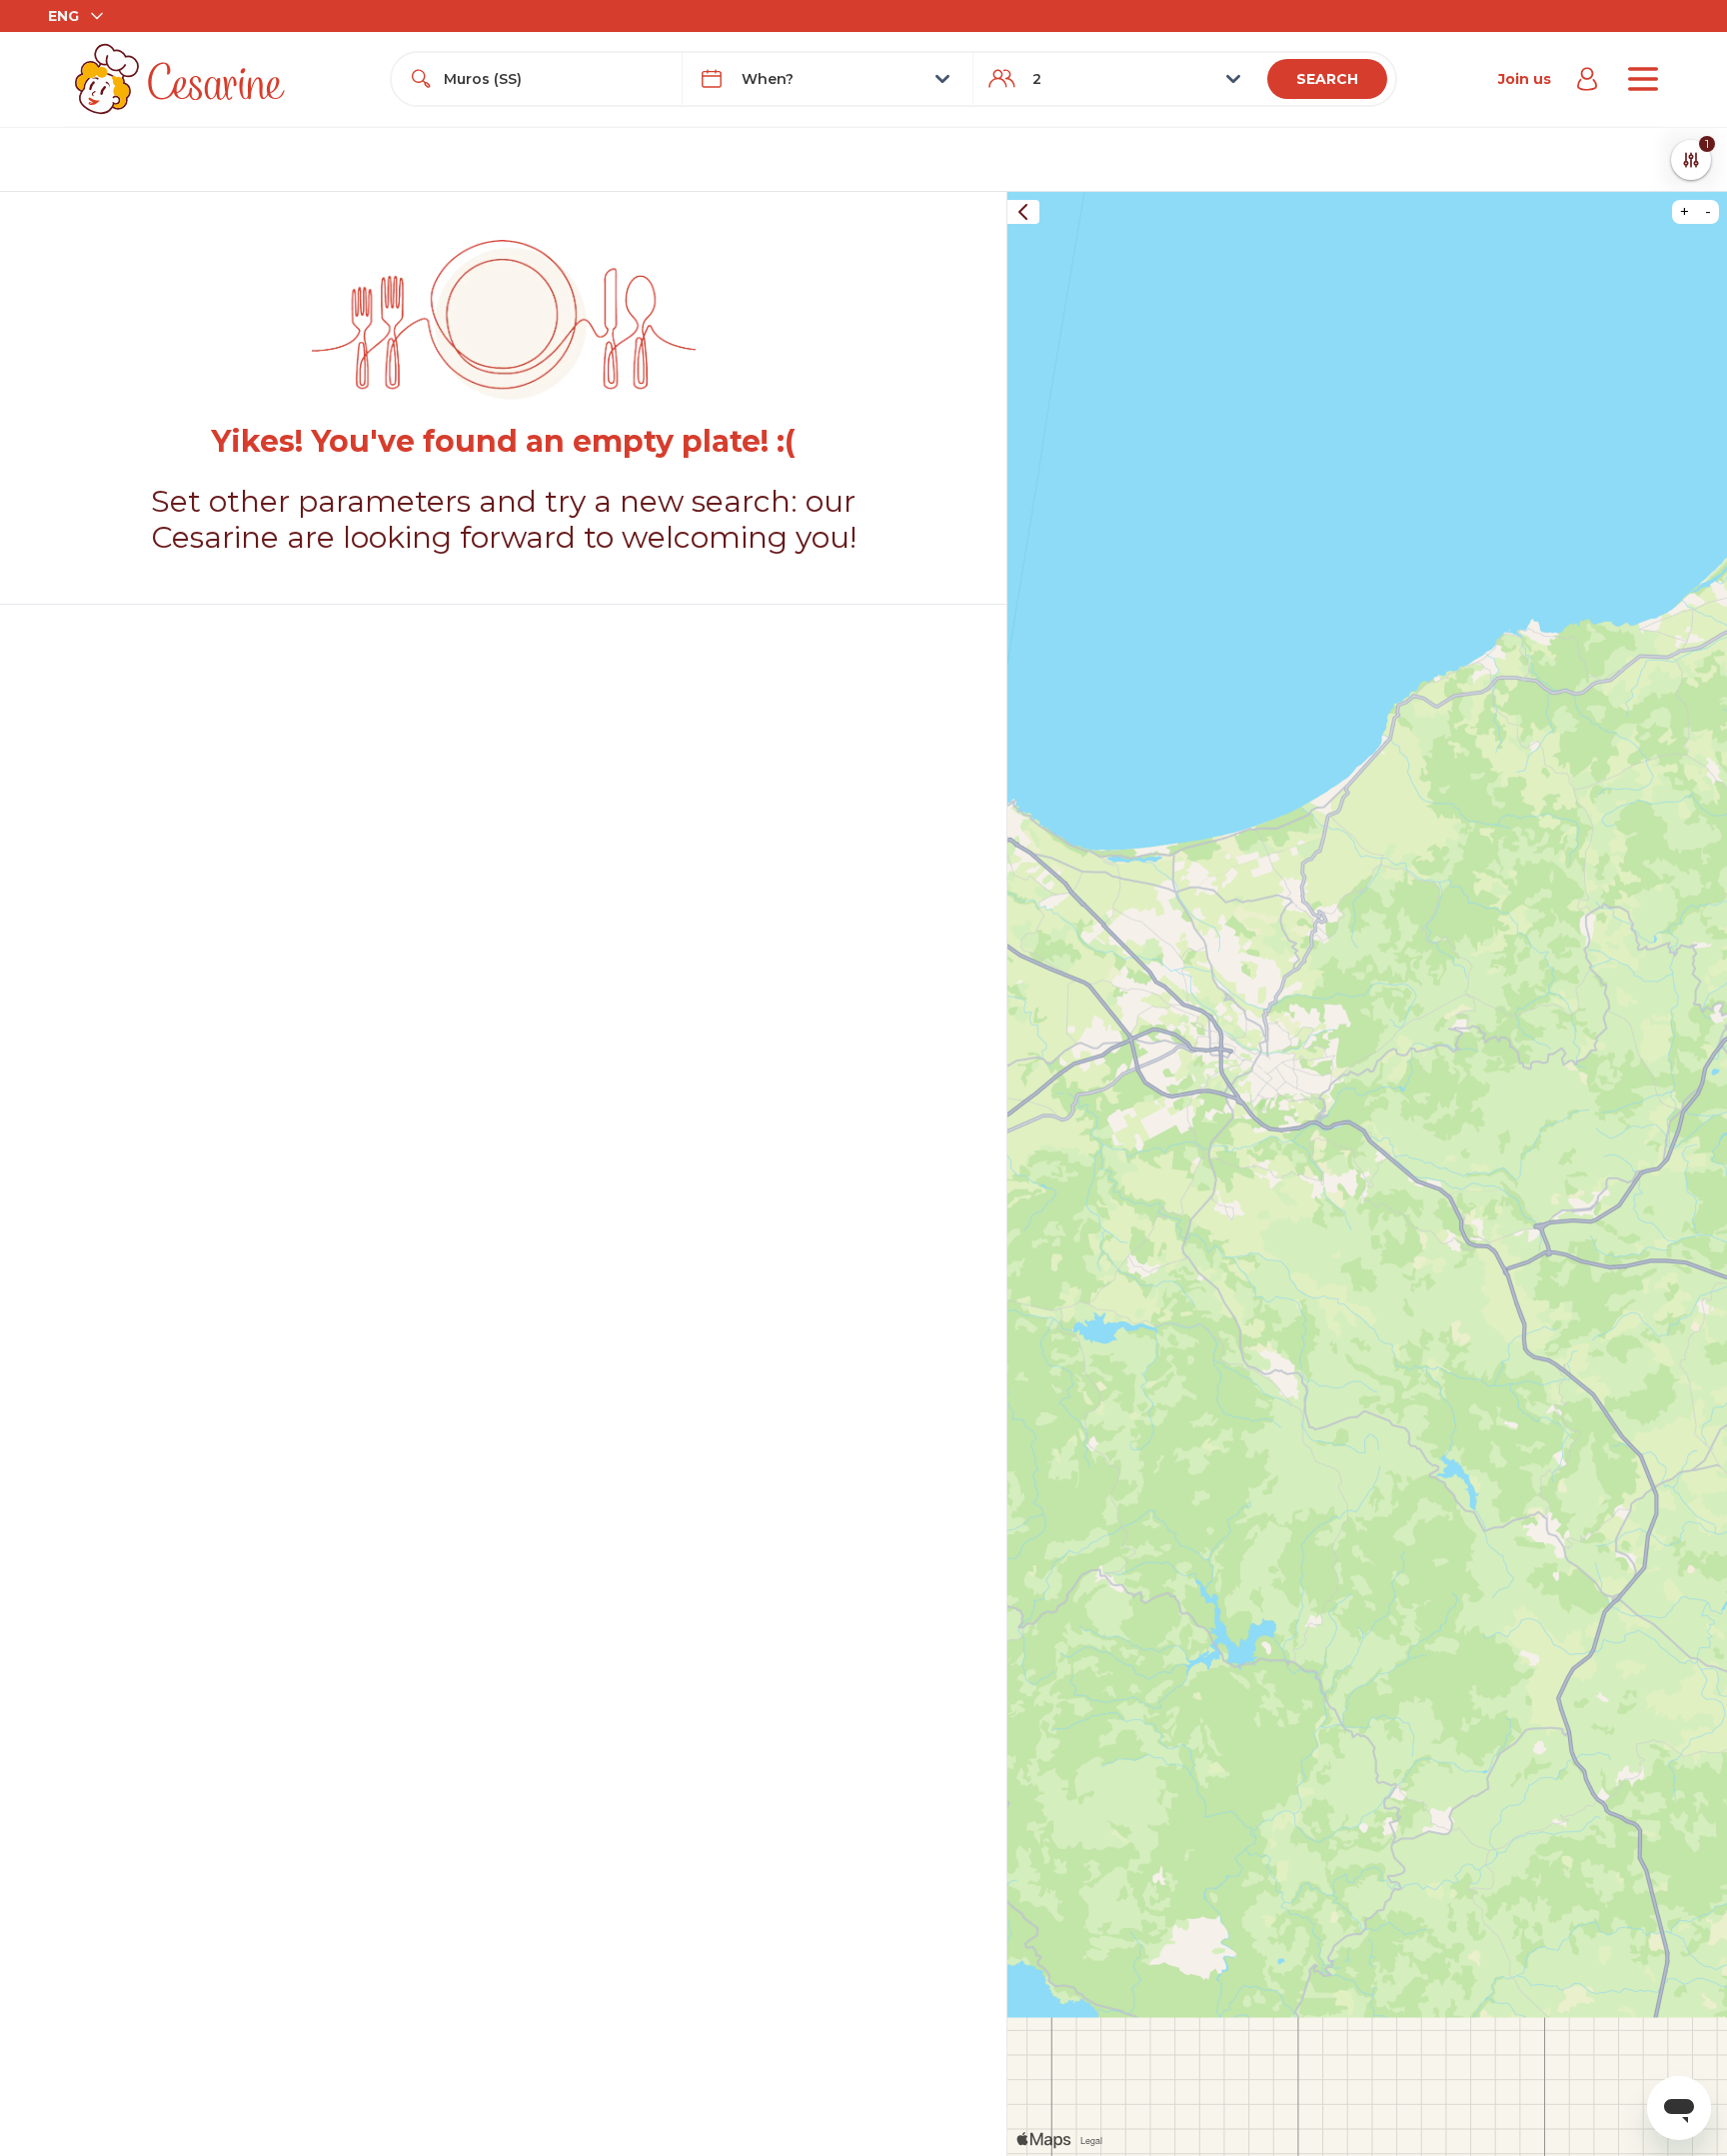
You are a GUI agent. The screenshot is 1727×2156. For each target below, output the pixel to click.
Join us (1525, 79)
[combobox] (555, 79)
